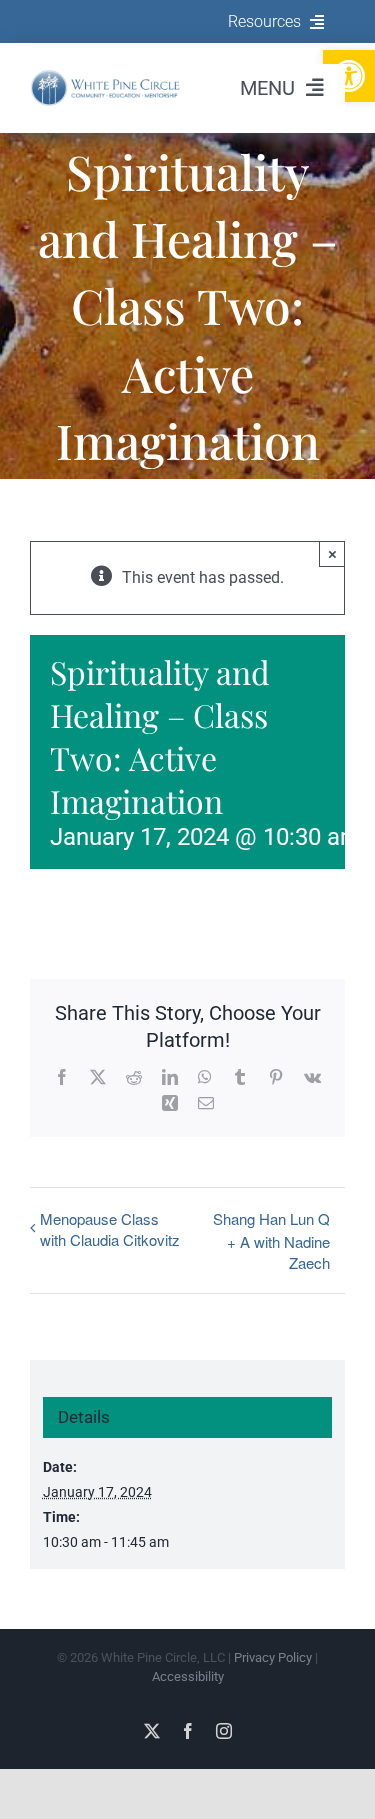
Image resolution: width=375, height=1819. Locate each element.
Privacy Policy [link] (273, 1657)
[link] (105, 76)
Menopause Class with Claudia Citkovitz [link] (110, 1229)
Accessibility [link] (188, 1676)
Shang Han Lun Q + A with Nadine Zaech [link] (271, 1240)
